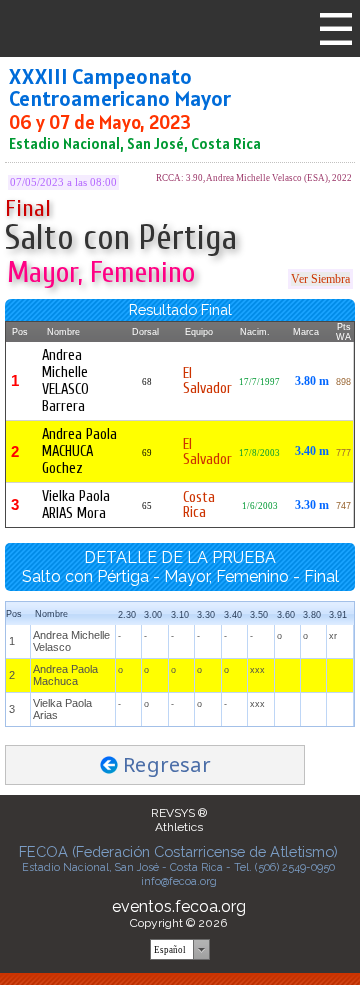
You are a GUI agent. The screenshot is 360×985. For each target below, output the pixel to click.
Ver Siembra (320, 279)
